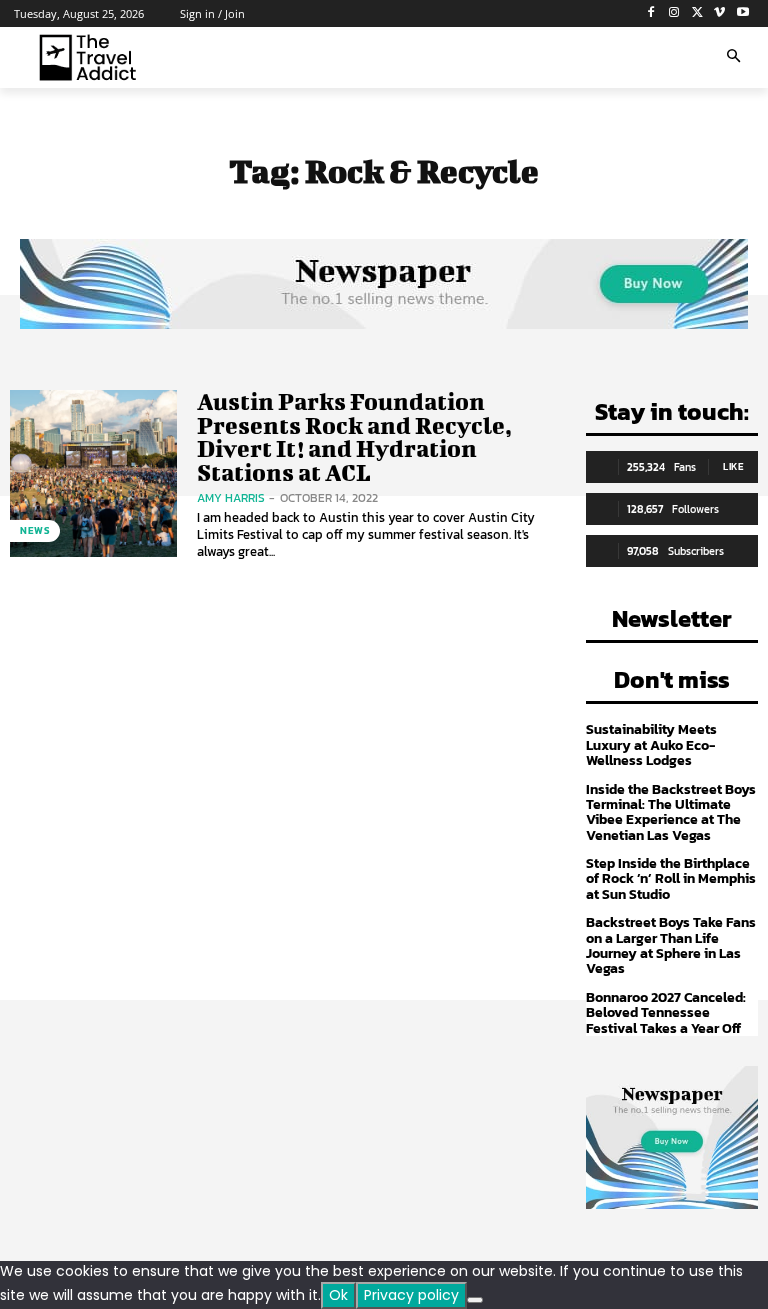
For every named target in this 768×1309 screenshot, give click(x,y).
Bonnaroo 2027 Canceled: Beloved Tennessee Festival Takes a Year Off (666, 1013)
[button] (733, 57)
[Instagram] (674, 13)
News (35, 530)
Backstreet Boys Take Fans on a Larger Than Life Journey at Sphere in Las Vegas (671, 945)
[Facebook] (651, 13)
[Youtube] (742, 13)
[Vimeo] (719, 13)
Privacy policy (411, 1295)
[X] (697, 13)
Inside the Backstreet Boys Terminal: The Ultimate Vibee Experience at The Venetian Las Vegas (671, 812)
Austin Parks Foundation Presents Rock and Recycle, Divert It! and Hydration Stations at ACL (354, 436)
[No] (475, 1300)
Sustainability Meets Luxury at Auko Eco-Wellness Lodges (651, 745)
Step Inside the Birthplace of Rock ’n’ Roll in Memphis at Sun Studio (671, 879)
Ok (338, 1295)
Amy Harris (231, 498)
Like (733, 466)
